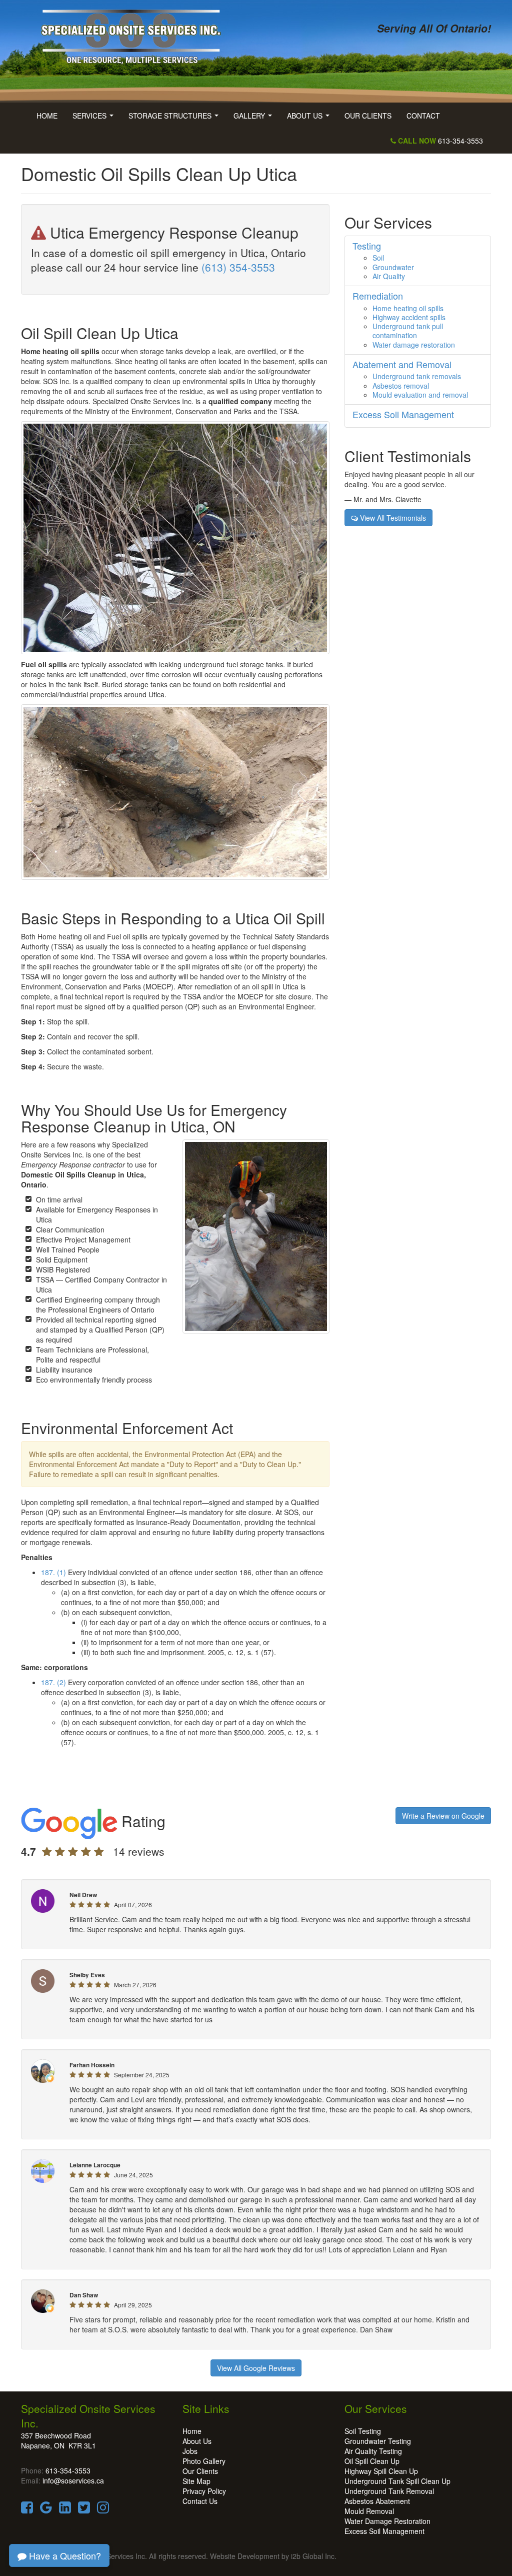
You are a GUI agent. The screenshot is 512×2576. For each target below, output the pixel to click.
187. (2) (53, 1682)
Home (47, 116)
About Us (310, 119)
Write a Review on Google (443, 1816)
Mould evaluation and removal (420, 395)
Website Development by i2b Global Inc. (273, 2556)
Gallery (255, 119)
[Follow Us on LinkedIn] (65, 2509)
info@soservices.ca (73, 2480)
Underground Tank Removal (389, 2491)
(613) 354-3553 (238, 267)
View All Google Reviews (256, 2368)
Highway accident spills (409, 317)
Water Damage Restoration (387, 2521)
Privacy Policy (204, 2491)
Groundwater (393, 267)
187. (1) (53, 1572)
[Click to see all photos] (175, 537)
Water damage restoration (414, 345)
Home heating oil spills (408, 308)
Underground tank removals (417, 376)
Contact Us (200, 2501)
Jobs (190, 2451)
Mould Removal (369, 2511)
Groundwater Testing (378, 2441)
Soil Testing (363, 2431)
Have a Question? (64, 2555)
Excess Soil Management (384, 2531)
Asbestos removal (401, 386)
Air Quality (389, 276)
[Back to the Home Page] (135, 34)
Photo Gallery (204, 2461)
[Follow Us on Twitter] (84, 2509)
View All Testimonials (392, 518)
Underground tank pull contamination (408, 331)
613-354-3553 (439, 141)
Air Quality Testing (373, 2451)
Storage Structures (175, 119)
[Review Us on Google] (46, 2509)
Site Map (196, 2481)
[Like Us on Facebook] (27, 2509)
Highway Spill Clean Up (381, 2471)
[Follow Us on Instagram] (103, 2509)
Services (95, 119)
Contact (423, 116)
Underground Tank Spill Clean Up (397, 2481)
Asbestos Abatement (377, 2501)
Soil (378, 258)
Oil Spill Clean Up (372, 2461)
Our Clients (368, 116)
